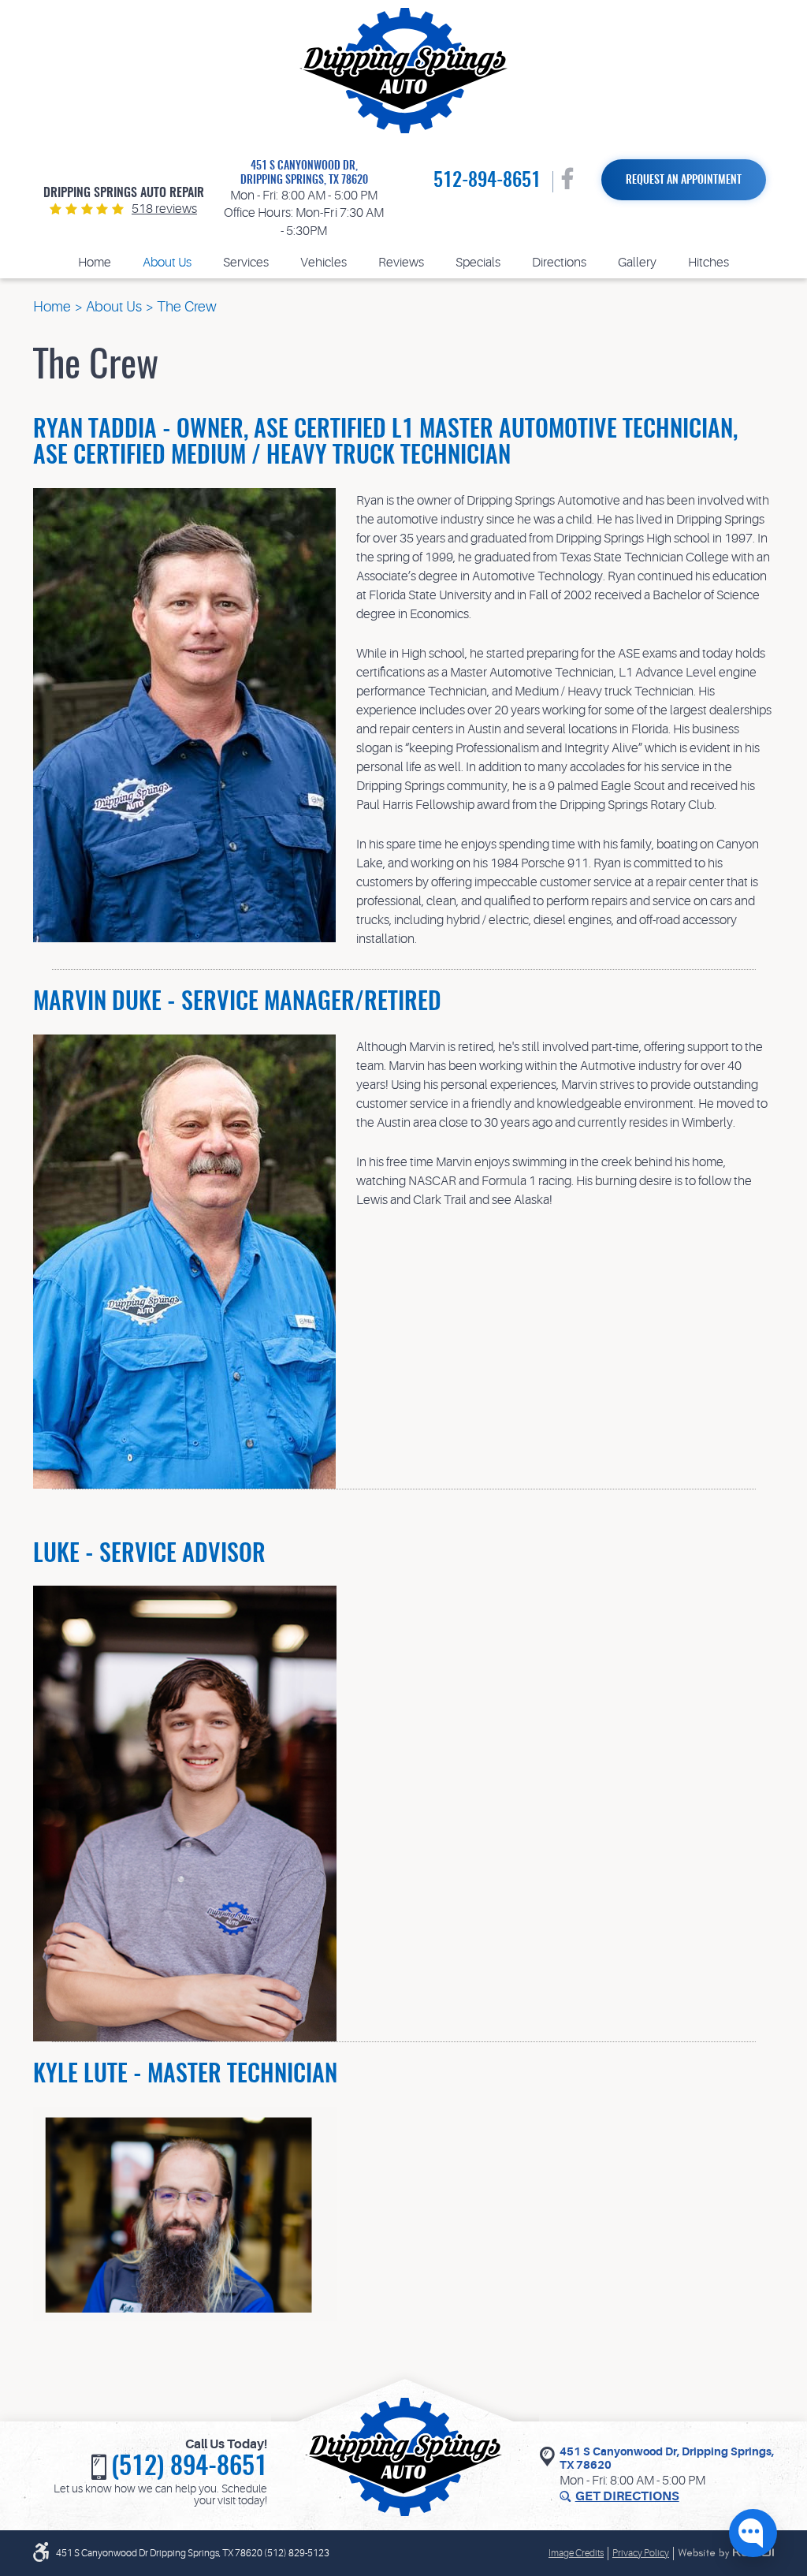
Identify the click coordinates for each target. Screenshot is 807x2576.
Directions (559, 263)
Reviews (401, 263)
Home (95, 263)
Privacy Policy (641, 2553)
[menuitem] (95, 263)
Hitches (708, 263)
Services (246, 263)
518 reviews (164, 209)
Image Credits (576, 2553)
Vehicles (324, 263)
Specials (478, 263)
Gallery (637, 263)
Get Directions (627, 2496)
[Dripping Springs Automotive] (404, 71)
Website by (726, 2553)
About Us (167, 263)
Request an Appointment (684, 181)
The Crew (187, 307)
